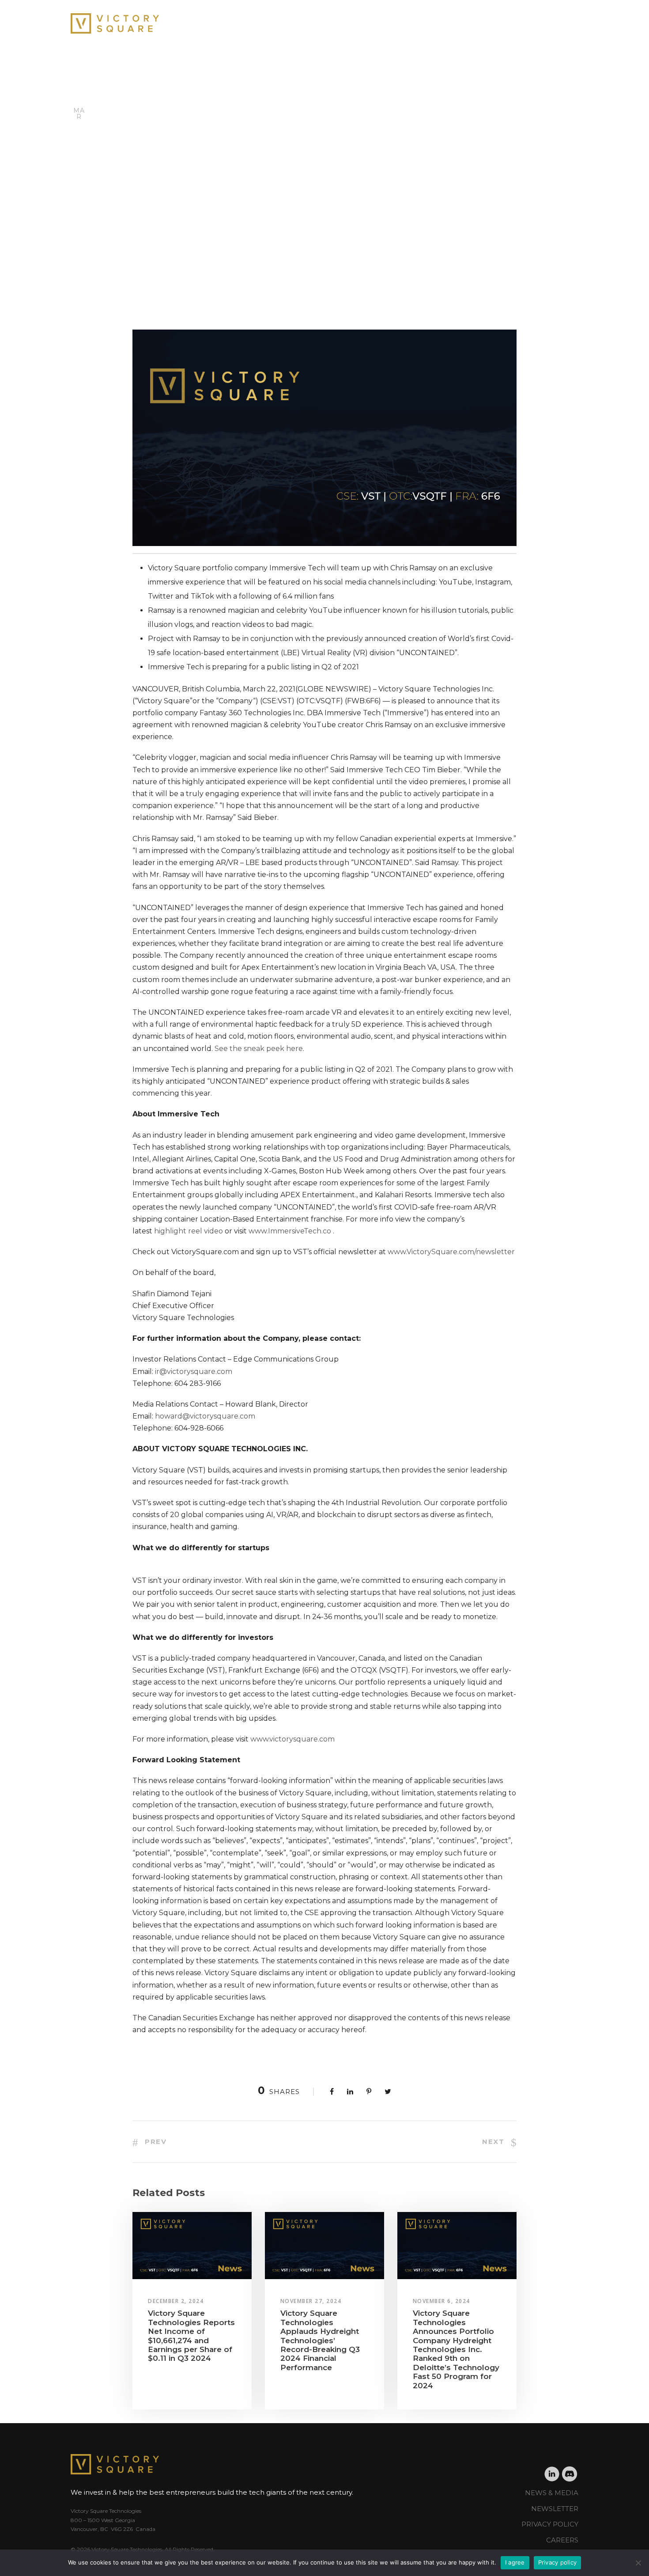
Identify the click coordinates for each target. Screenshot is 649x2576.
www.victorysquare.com (292, 1739)
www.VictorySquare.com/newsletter (451, 1252)
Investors (487, 21)
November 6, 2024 (441, 2301)
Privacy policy (558, 2562)
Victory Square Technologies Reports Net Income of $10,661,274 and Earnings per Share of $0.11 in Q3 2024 (191, 2336)
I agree (515, 2562)
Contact (541, 21)
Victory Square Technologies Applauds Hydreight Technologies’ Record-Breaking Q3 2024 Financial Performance (320, 2340)
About (380, 21)
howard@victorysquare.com (205, 1416)
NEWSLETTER (555, 2509)
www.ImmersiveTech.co (290, 1231)
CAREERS (562, 2540)
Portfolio (430, 21)
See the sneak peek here (259, 1049)
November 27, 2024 (311, 2301)
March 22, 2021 (141, 259)
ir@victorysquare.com (194, 1371)
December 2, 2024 (176, 2301)
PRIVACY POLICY (550, 2524)
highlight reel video (189, 1231)
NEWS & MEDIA (552, 2493)
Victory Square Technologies (107, 2511)
